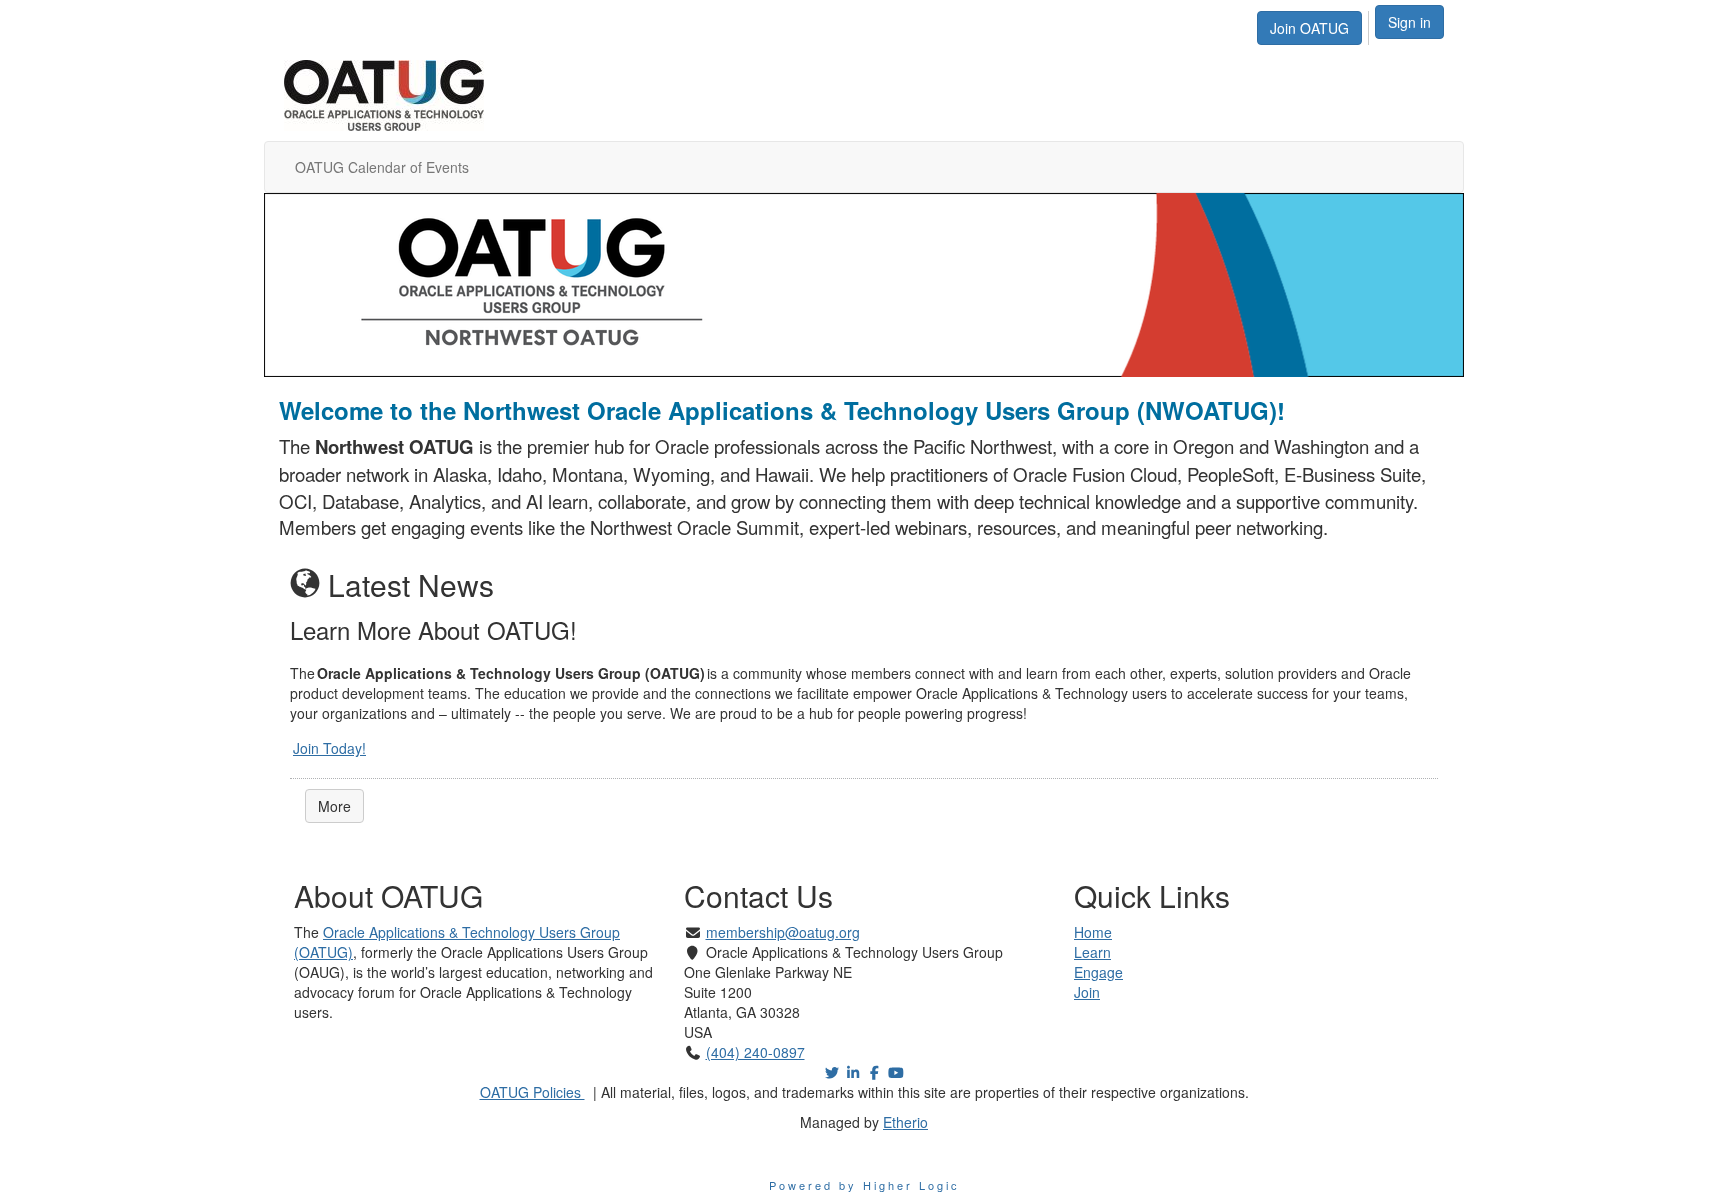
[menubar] (1315, 25)
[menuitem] (1315, 25)
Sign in (1409, 22)
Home (1093, 932)
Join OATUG (1309, 28)
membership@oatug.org (783, 932)
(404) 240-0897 (755, 1052)
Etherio (905, 1122)
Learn (1092, 952)
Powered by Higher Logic (864, 1185)
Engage (1098, 972)
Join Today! (329, 748)
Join (1087, 992)
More (334, 806)
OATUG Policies (532, 1092)
